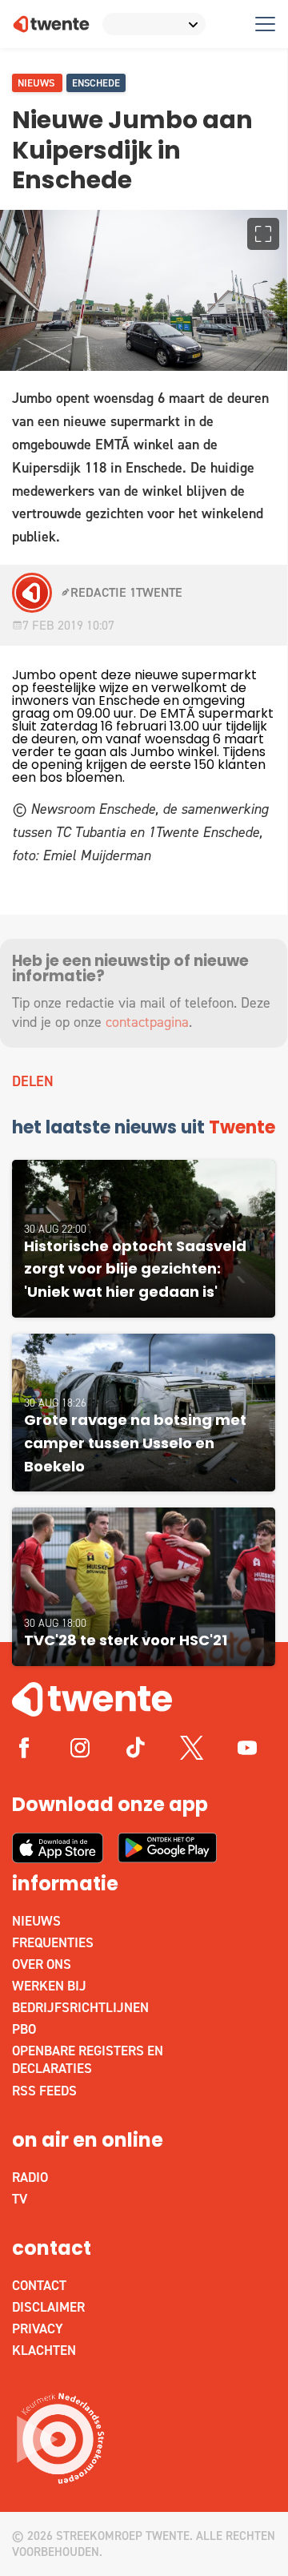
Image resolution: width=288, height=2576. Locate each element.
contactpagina (147, 1022)
